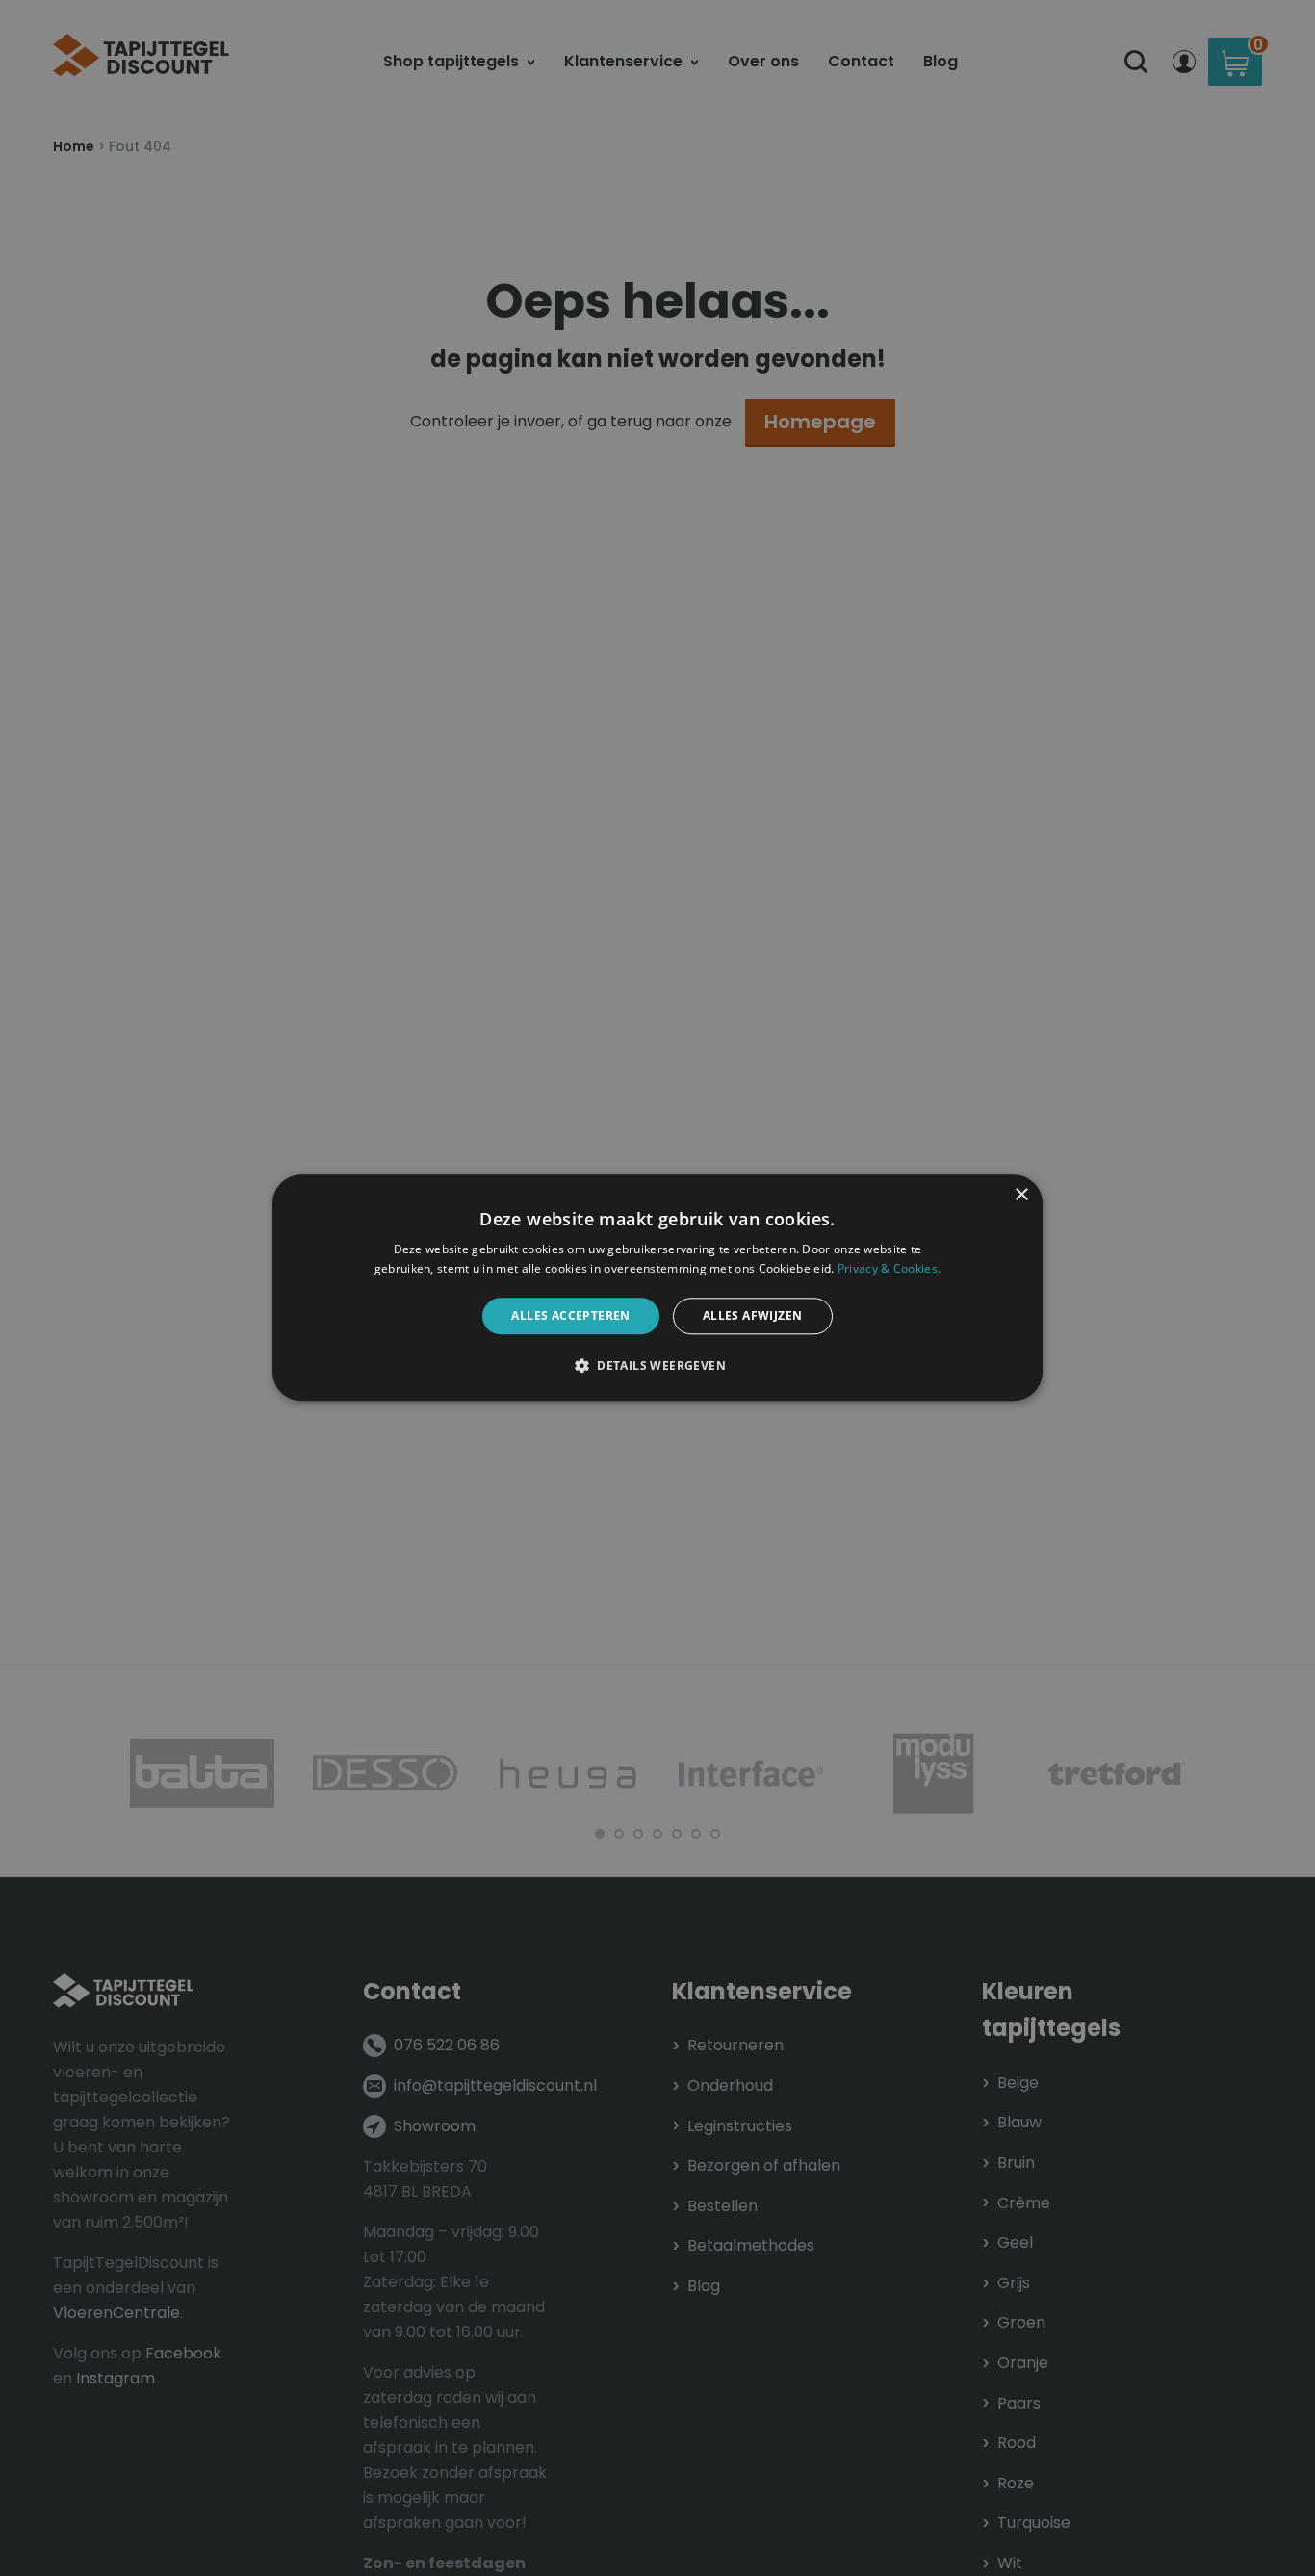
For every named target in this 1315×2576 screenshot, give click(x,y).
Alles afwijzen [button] (753, 1315)
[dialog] (657, 1288)
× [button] (1021, 1195)
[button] (657, 1366)
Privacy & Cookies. (889, 1269)
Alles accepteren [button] (570, 1315)
